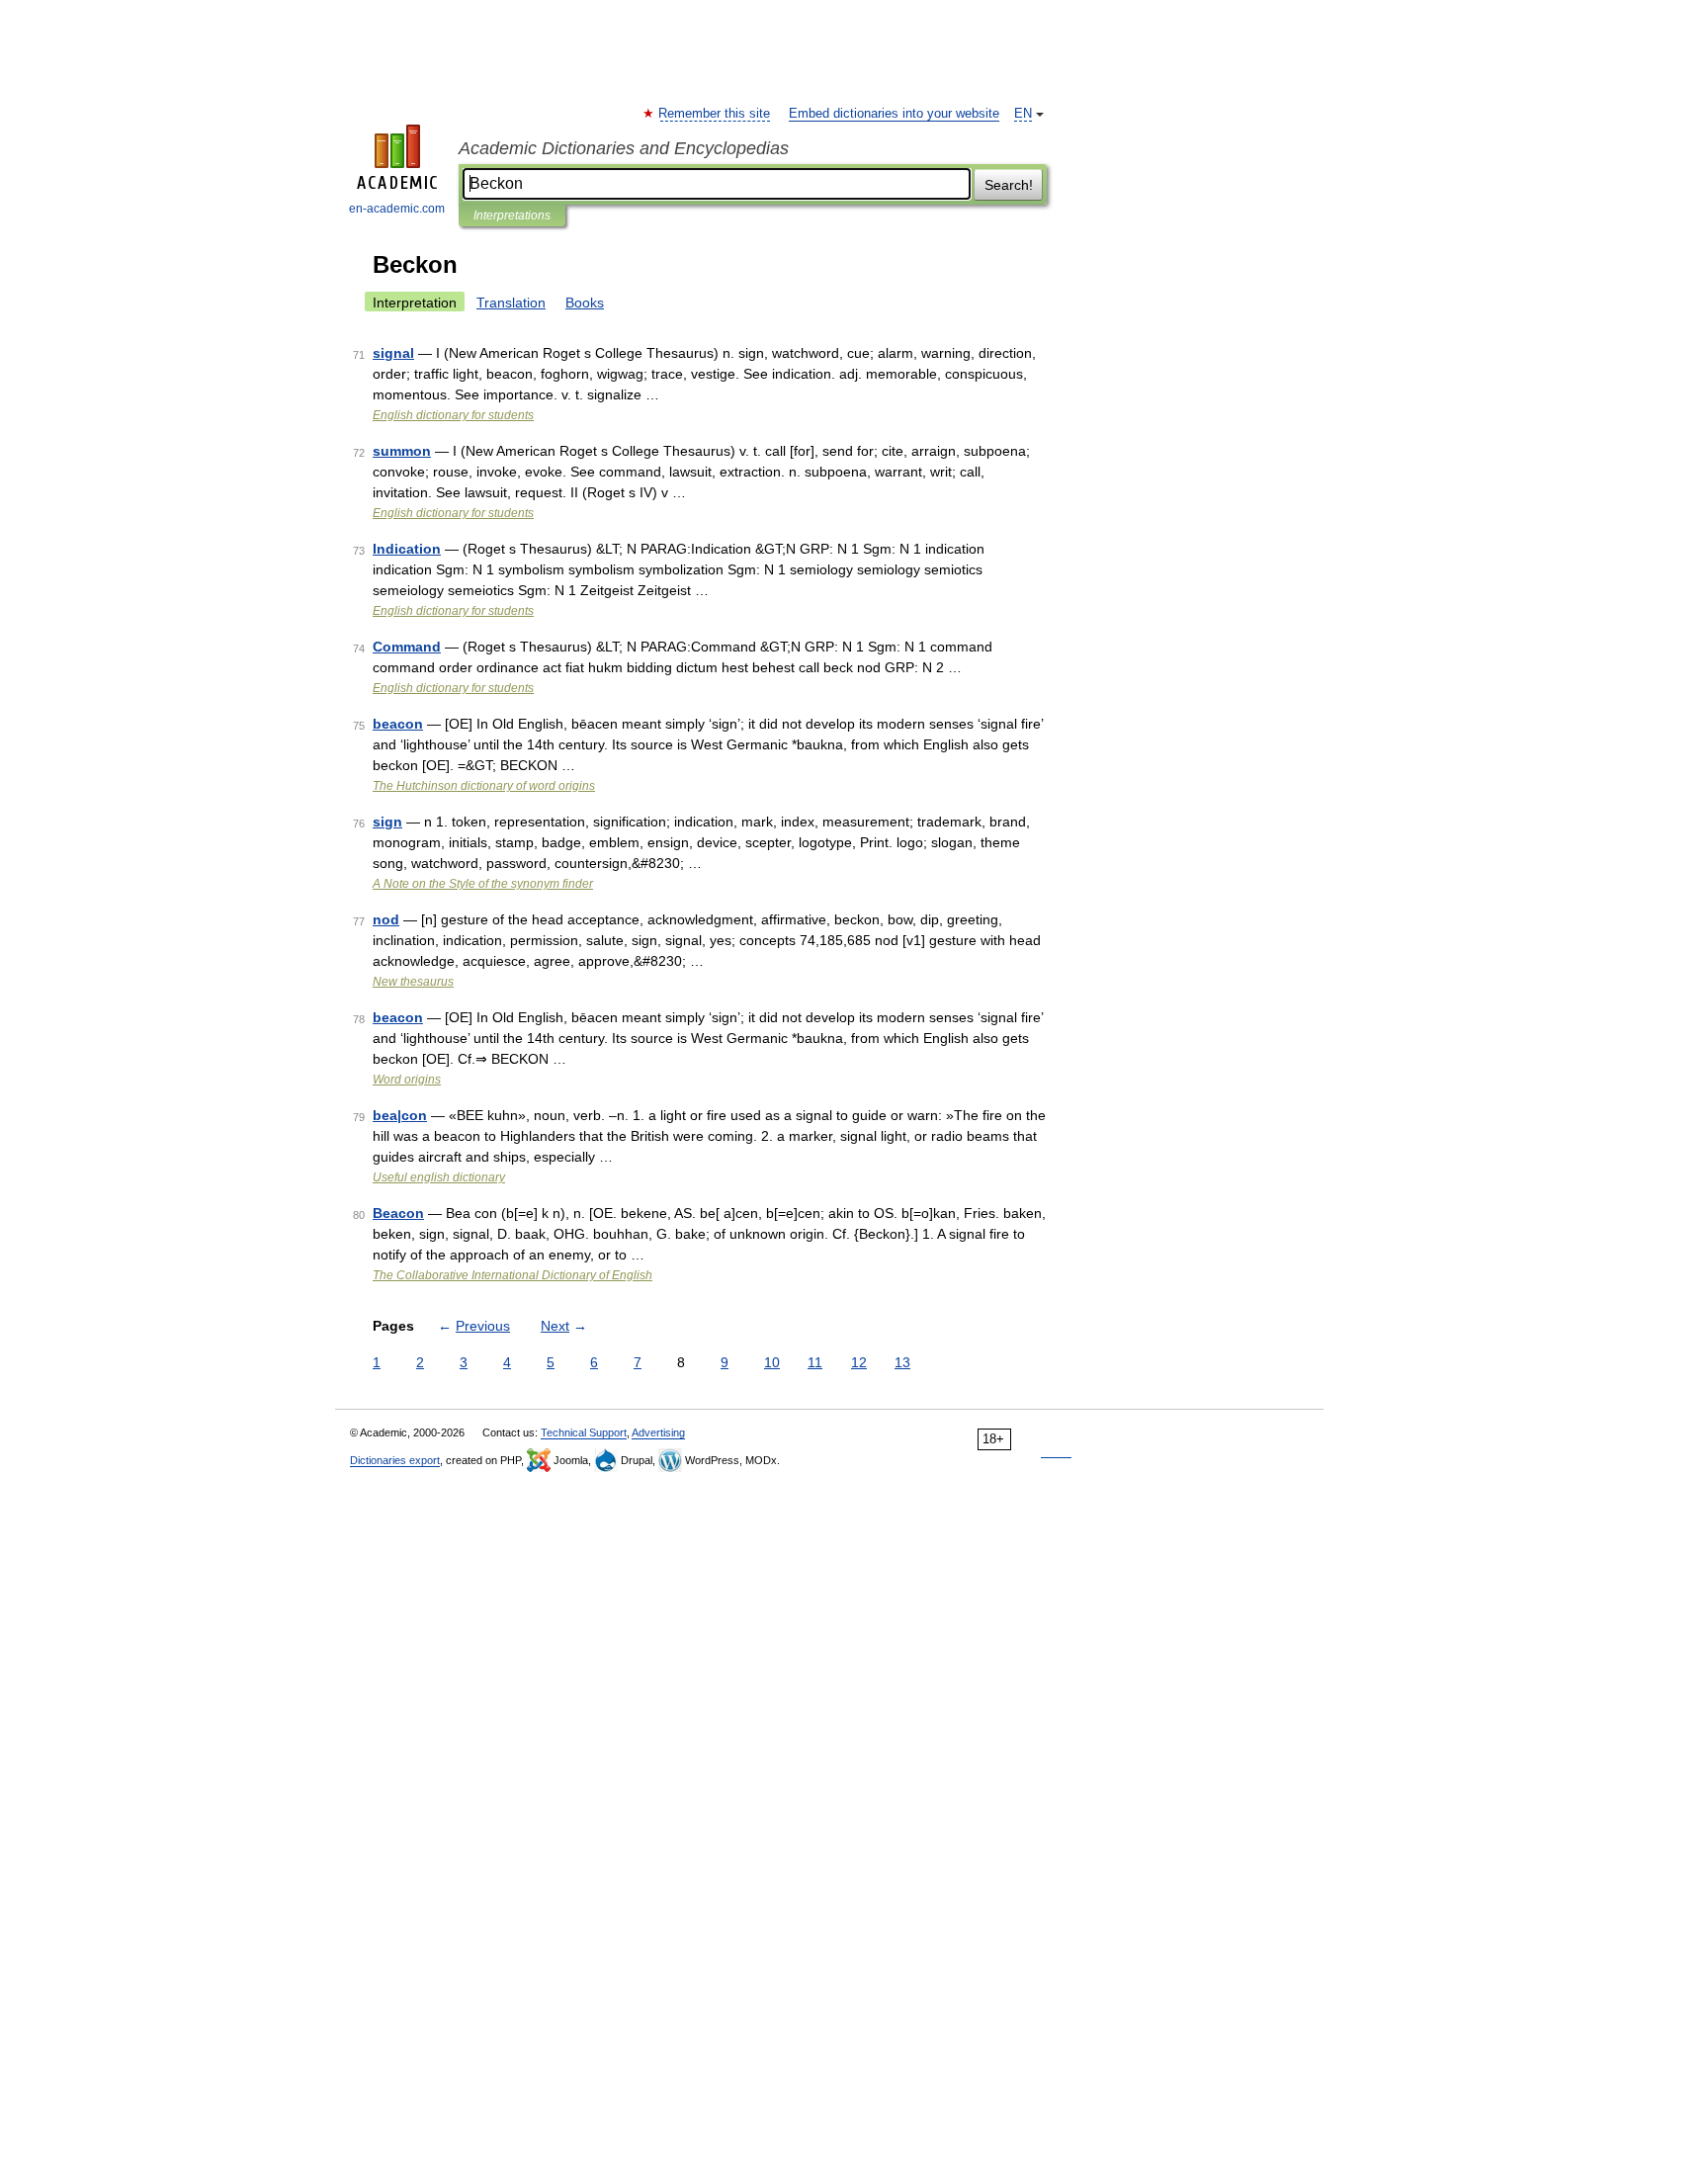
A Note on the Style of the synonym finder (483, 884)
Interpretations (512, 216)
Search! (1009, 185)
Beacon (398, 1213)
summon (402, 451)
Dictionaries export (395, 1460)
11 (815, 1362)
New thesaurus (413, 982)
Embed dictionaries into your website (894, 114)
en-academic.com (397, 209)
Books (585, 303)
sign (387, 822)
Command (407, 647)
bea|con (400, 1115)
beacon (398, 724)
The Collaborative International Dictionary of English (512, 1275)
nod (386, 919)
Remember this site (715, 114)
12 (859, 1362)
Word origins (407, 1080)
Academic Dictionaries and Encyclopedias (624, 148)
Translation (511, 303)
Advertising (658, 1432)
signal (393, 353)
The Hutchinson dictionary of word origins (484, 786)
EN (1023, 114)
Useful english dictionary (439, 1177)
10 (772, 1362)
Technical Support (584, 1432)
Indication (407, 549)
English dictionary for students (453, 415)
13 (902, 1362)
